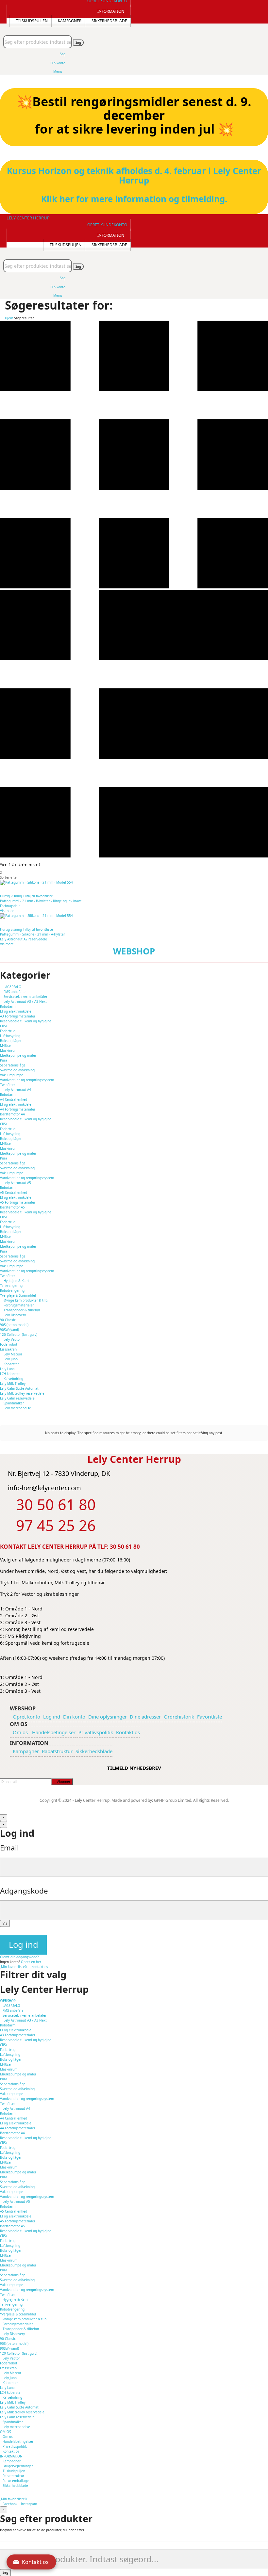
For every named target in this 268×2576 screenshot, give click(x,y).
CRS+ (4, 1026)
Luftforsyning (10, 1036)
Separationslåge (13, 1065)
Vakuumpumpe (12, 1075)
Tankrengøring (11, 2304)
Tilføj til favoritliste (38, 896)
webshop (134, 951)
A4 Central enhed (14, 1099)
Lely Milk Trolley (13, 1384)
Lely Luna (7, 1369)
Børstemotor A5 (12, 1207)
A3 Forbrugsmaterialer (18, 1016)
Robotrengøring (12, 2309)
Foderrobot (9, 1344)
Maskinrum (9, 1050)
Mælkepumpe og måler (18, 1055)
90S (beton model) (14, 1325)
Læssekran (8, 1349)
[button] (107, 225)
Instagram (29, 2504)
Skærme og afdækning (17, 1070)
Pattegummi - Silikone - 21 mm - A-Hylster (33, 934)
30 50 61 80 (125, 1547)
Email (9, 1848)
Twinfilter (8, 1085)
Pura (4, 1060)
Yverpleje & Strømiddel (18, 2314)
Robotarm (8, 1006)
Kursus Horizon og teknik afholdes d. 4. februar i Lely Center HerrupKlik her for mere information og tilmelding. (134, 185)
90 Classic (8, 1320)
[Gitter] (134, 587)
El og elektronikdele (16, 1011)
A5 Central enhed (14, 1192)
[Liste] (134, 856)
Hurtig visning (11, 896)
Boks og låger (11, 1041)
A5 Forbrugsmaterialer (18, 1202)
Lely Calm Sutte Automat (19, 1388)
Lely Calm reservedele (17, 1398)
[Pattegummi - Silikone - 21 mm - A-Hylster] (134, 916)
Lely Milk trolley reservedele (22, 1393)
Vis (5, 1923)
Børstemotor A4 (12, 1114)
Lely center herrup (28, 218)
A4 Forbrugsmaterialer (18, 1109)
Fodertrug (8, 1031)
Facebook (10, 2504)
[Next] (257, 1288)
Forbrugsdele (10, 906)
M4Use (5, 1046)
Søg (78, 42)
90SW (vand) (9, 1330)
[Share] (246, 7)
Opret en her (31, 1962)
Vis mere (7, 911)
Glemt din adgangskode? (19, 1957)
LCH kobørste (10, 1374)
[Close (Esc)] (261, 7)
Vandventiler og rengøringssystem (27, 1080)
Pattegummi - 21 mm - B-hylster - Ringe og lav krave (41, 901)
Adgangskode (24, 1891)
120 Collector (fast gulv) (19, 1335)
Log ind (24, 1945)
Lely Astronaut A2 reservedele (24, 939)
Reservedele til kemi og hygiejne (26, 1021)
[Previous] (11, 1288)
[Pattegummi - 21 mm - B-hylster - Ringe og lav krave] (134, 883)
